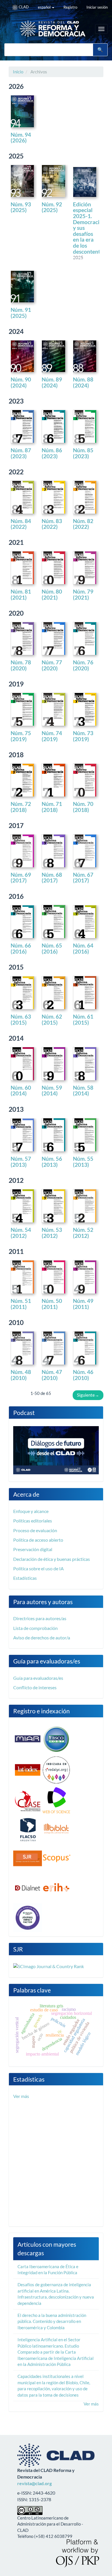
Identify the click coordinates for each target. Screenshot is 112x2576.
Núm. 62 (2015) (52, 1019)
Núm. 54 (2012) (21, 1233)
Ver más (21, 2096)
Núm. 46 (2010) (83, 1375)
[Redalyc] (56, 1769)
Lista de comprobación (35, 1628)
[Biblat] (56, 1829)
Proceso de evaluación (35, 1530)
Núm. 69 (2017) (21, 878)
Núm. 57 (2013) (21, 1162)
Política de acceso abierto (38, 1540)
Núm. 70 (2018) (83, 807)
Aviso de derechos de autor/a (42, 1638)
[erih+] (56, 1887)
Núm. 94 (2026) (21, 138)
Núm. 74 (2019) (52, 736)
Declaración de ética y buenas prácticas (52, 1559)
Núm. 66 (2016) (21, 948)
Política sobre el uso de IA (38, 1568)
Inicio (18, 72)
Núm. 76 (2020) (83, 665)
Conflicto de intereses (35, 1687)
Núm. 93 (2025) (21, 207)
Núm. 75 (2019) (21, 736)
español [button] (45, 7)
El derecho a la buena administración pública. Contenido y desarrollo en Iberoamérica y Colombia (52, 2321)
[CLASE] (28, 1800)
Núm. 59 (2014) (52, 1091)
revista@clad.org (34, 2483)
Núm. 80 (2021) (52, 594)
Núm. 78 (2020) (21, 665)
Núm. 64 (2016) (83, 948)
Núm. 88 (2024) (83, 382)
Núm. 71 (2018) (52, 807)
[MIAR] (28, 1739)
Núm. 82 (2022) (83, 524)
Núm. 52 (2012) (83, 1233)
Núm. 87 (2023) (21, 453)
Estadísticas (25, 1578)
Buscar (100, 50)
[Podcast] (56, 1450)
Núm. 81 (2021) (21, 594)
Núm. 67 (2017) (83, 878)
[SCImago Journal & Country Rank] (49, 1966)
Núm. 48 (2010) (21, 1375)
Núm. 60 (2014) (21, 1091)
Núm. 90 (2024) (21, 382)
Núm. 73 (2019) (83, 736)
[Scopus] (56, 1858)
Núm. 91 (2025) (21, 313)
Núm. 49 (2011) (83, 1304)
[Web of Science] (56, 1800)
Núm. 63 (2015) (21, 1019)
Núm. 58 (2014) (83, 1091)
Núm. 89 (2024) (52, 382)
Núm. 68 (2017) (52, 878)
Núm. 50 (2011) (52, 1304)
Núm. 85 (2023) (83, 453)
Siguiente (88, 1395)
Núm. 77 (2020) (52, 665)
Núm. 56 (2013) (52, 1162)
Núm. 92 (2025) (52, 207)
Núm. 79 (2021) (83, 594)
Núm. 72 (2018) (21, 807)
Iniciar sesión (97, 7)
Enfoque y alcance (31, 1511)
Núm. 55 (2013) (83, 1162)
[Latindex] (28, 1769)
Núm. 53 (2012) (52, 1233)
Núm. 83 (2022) (52, 524)
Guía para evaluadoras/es (38, 1678)
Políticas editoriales (33, 1521)
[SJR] (28, 1858)
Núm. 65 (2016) (52, 948)
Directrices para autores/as (40, 1618)
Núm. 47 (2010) (52, 1375)
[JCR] (28, 1917)
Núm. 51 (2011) (21, 1304)
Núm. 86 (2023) (52, 453)
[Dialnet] (28, 1887)
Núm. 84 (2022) (21, 524)
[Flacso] (28, 1829)
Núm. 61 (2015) (83, 1019)
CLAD (23, 7)
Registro (70, 7)
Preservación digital (33, 1549)
